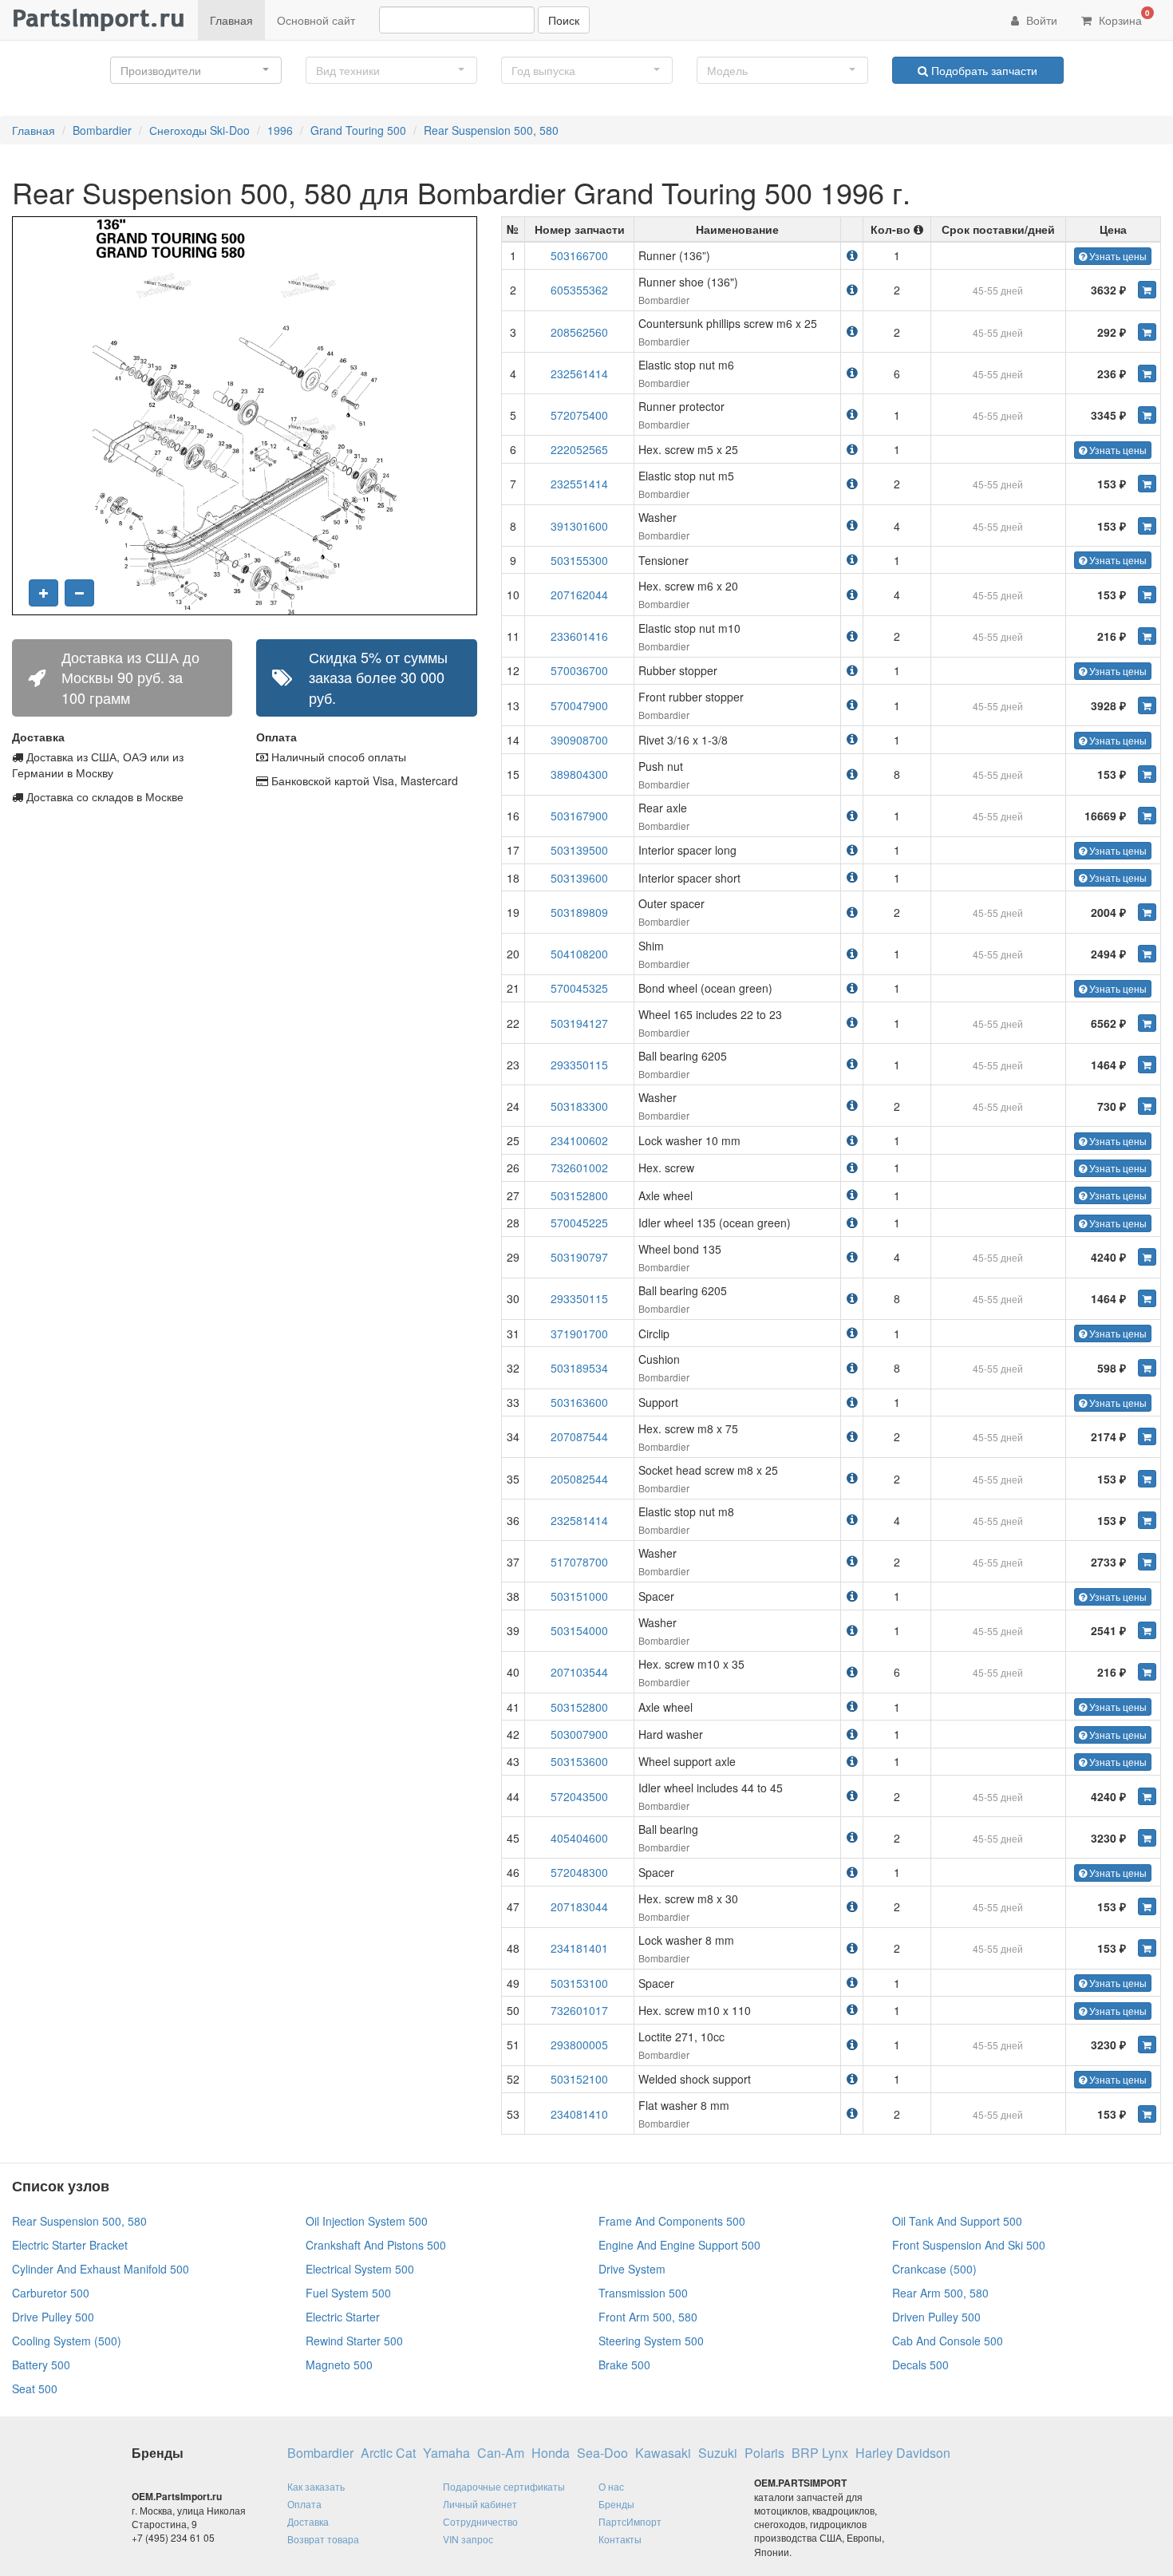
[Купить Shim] (1147, 954)
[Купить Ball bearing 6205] (1147, 1065)
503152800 (579, 1195)
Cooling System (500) (67, 2341)
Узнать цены (1117, 256)
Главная (231, 20)
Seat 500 (35, 2388)
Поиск (564, 20)
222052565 (579, 449)
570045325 (579, 988)
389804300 (579, 774)
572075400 (579, 415)
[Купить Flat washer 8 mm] (1147, 2114)
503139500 (579, 850)
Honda (551, 2453)
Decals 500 (920, 2365)
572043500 (579, 1796)
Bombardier (102, 130)
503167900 (579, 816)
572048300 (579, 1872)
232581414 (579, 1520)
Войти (1040, 20)
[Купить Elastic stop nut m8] (1147, 1520)
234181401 (579, 1948)
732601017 (579, 2010)
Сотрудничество (480, 2521)
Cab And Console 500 (948, 2341)
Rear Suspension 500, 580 (491, 130)
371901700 (579, 1333)
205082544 (579, 1479)
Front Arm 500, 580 (648, 2317)
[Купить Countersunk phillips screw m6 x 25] (1147, 332)
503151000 (579, 1596)
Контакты (620, 2539)
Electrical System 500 (360, 2269)
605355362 (579, 290)
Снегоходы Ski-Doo (199, 130)
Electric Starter (343, 2317)
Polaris (764, 2453)
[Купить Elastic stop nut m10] (1147, 636)
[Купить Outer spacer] (1147, 912)
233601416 (579, 636)
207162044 (579, 595)
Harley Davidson (903, 2453)
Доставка (308, 2521)
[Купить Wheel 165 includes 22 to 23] (1147, 1023)
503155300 (579, 560)
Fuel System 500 (348, 2293)
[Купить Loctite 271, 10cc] (1147, 2045)
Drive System (632, 2269)
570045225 (579, 1223)
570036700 (579, 670)
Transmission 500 (643, 2293)
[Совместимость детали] (852, 255)
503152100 (579, 2079)
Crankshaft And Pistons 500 (376, 2245)
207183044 (579, 1906)
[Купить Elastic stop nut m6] (1147, 373)
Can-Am (501, 2453)
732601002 (579, 1167)
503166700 (579, 255)
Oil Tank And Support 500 (957, 2221)
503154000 (579, 1630)
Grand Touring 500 (358, 130)
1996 (280, 130)
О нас (611, 2486)
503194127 (579, 1023)
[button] (196, 70)
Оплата (304, 2504)
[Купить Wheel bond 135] (1147, 1257)
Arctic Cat (388, 2453)
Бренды (616, 2504)
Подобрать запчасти (983, 70)
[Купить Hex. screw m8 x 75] (1147, 1436)
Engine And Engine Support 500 (679, 2245)
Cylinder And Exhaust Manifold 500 (101, 2269)
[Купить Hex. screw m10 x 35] (1147, 1672)
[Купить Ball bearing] (1147, 1838)
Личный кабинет (480, 2504)
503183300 (579, 1106)
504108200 (579, 954)
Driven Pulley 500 (936, 2317)
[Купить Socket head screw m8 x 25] (1147, 1479)
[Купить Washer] (1147, 526)
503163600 (579, 1402)
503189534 (579, 1368)
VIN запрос (468, 2539)
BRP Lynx (820, 2453)
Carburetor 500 (51, 2293)
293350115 (579, 1065)
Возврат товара (323, 2539)
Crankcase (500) (934, 2269)
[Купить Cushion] (1147, 1368)
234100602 (579, 1140)
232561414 (579, 373)
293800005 (579, 2045)
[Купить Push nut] (1147, 774)
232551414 (579, 484)
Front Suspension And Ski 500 (969, 2245)
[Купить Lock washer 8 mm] (1147, 1948)
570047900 (579, 705)
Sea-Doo (602, 2453)
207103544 (579, 1672)
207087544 (579, 1436)
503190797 (579, 1257)
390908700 (579, 740)
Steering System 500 (651, 2341)
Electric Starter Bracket (70, 2245)
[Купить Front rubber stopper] (1147, 705)
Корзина (1123, 18)
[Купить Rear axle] (1147, 816)
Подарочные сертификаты (504, 2486)
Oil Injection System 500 (367, 2221)
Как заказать (316, 2486)
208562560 (579, 332)
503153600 (579, 1761)
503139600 (579, 878)
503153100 (579, 1983)
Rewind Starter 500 (354, 2341)
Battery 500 (41, 2365)
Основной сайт (316, 20)
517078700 (579, 1562)
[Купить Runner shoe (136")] (1147, 290)
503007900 (579, 1734)
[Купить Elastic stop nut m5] (1147, 484)
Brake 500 (624, 2365)
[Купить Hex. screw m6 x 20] (1147, 595)
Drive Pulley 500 (53, 2317)
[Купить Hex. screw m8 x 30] (1147, 1906)
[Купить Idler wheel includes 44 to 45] (1147, 1796)
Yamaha (446, 2453)
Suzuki (718, 2453)
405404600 (579, 1838)
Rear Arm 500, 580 (940, 2293)
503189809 (579, 912)
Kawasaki (663, 2453)
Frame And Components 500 (672, 2221)
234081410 (579, 2114)
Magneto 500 (339, 2365)
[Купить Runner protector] (1147, 415)
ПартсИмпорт (630, 2521)
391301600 (579, 526)
